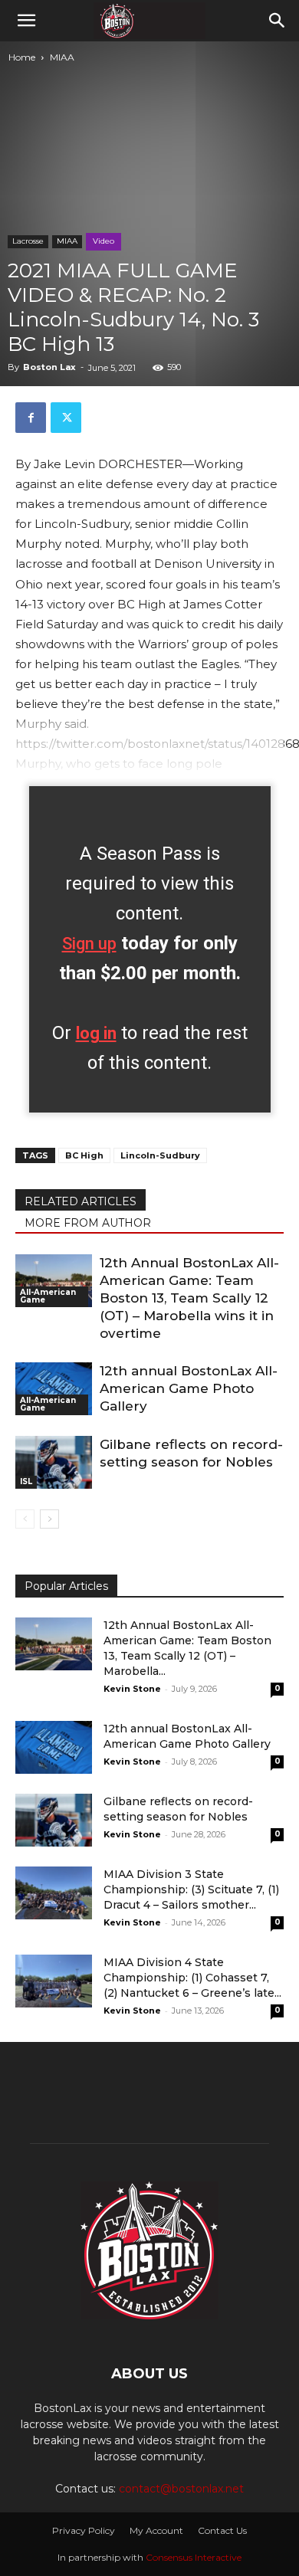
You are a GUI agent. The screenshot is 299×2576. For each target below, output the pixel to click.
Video (103, 241)
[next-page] (49, 1519)
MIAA (62, 57)
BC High (84, 1155)
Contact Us (222, 2530)
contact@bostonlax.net (181, 2489)
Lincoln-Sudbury (160, 1155)
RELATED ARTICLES (80, 1201)
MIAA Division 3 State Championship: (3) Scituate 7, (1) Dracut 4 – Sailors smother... (191, 1889)
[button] (26, 21)
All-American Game (48, 1296)
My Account (156, 2530)
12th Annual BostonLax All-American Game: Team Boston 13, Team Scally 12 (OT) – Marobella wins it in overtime (189, 1298)
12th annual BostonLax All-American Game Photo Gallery (189, 1388)
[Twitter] (66, 418)
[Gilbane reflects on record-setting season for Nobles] (54, 1462)
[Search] (278, 21)
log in (96, 1033)
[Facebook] (31, 418)
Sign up (89, 944)
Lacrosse (28, 241)
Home (22, 57)
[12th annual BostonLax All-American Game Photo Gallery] (54, 1389)
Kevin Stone (132, 1689)
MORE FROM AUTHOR (88, 1223)
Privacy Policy (84, 2530)
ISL (26, 1481)
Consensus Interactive (194, 2557)
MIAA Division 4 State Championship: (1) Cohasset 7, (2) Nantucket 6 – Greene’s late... (192, 1978)
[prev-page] (25, 1519)
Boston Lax (49, 367)
